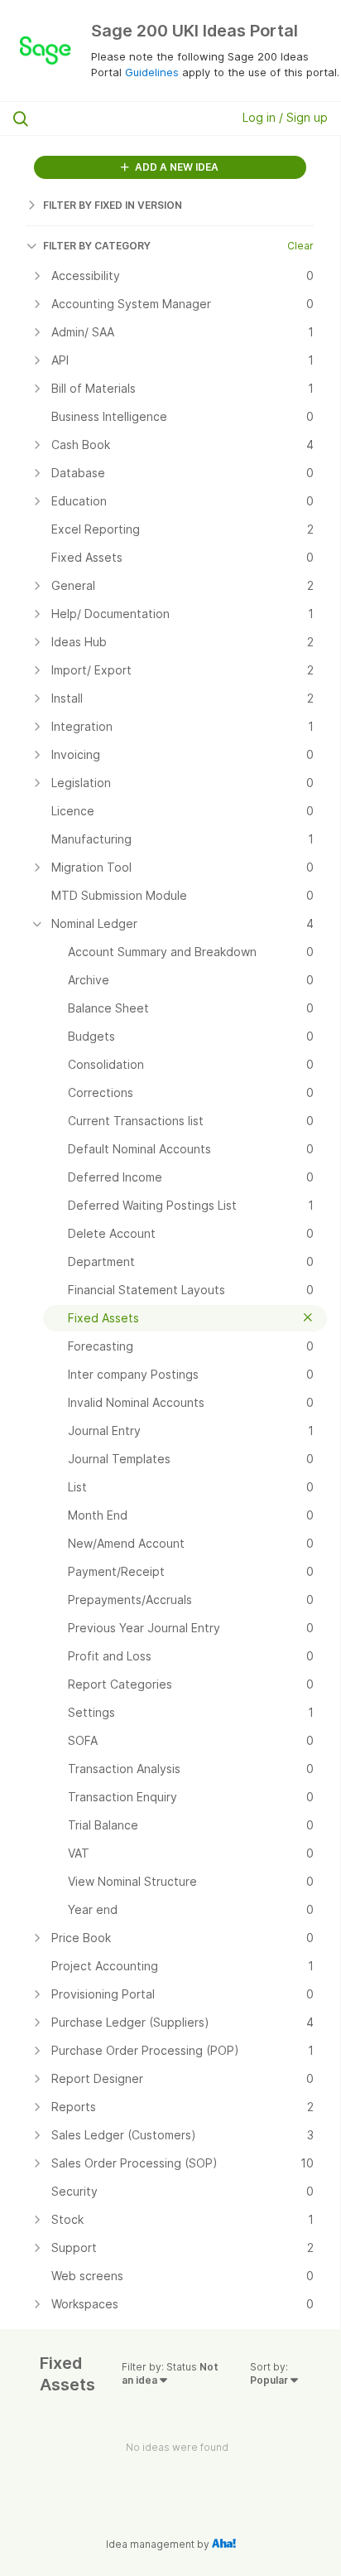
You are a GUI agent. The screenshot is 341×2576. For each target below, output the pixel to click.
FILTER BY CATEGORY (97, 246)
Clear (300, 246)
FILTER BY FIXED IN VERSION (113, 205)
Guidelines (152, 72)
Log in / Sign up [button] (285, 117)
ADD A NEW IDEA (175, 167)
